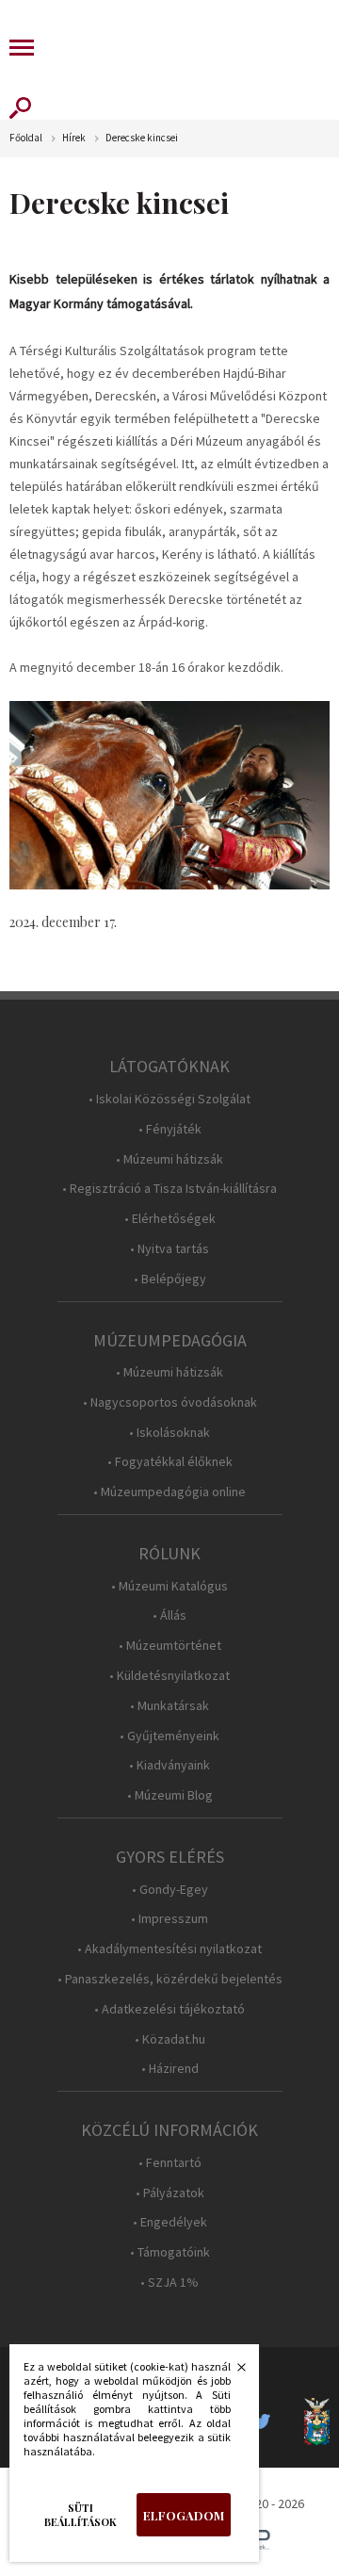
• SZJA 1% (169, 2283)
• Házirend (170, 2069)
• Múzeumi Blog (170, 1795)
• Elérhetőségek (170, 1219)
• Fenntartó (170, 2163)
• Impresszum (169, 1919)
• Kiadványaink (169, 1765)
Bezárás (232, 2372)
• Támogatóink (170, 2252)
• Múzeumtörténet (170, 1646)
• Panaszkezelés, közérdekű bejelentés (170, 1979)
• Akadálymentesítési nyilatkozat (169, 1949)
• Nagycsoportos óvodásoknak (170, 1402)
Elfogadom (184, 2515)
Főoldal (26, 138)
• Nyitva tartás (169, 1249)
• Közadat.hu (170, 2039)
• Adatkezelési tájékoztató (169, 2009)
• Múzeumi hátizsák (169, 1159)
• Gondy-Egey (170, 1890)
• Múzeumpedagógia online (169, 1492)
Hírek (74, 138)
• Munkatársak (169, 1706)
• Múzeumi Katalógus (169, 1586)
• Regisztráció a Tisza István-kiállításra (169, 1189)
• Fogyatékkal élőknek (170, 1462)
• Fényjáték (170, 1129)
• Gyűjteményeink (169, 1736)
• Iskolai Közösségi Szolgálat (169, 1099)
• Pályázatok (170, 2193)
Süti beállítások (81, 2515)
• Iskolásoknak (169, 1433)
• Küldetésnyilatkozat (169, 1676)
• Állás (169, 1615)
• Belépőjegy (170, 1279)
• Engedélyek (170, 2222)
